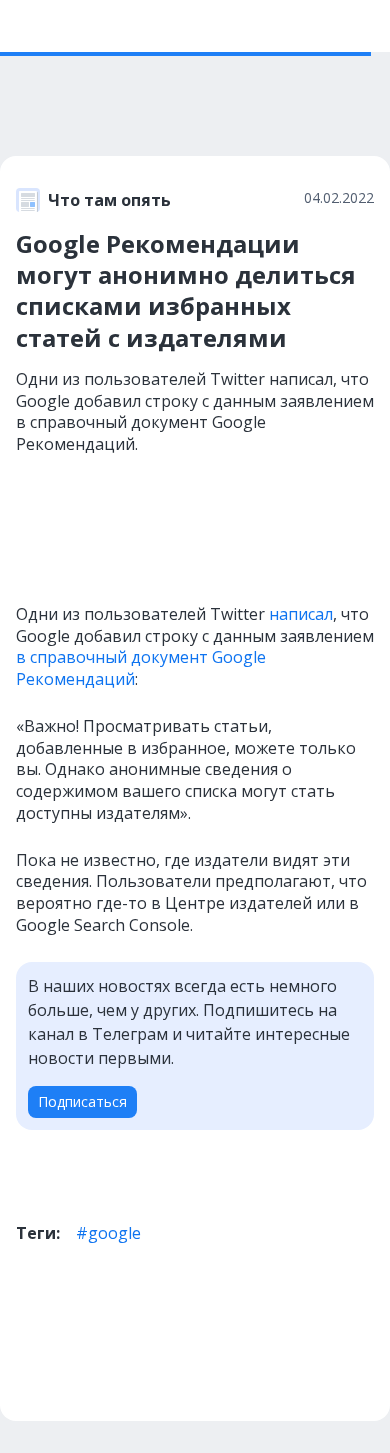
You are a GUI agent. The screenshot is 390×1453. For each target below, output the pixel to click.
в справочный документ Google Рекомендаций (141, 668)
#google (108, 1233)
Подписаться (82, 1101)
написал (301, 614)
